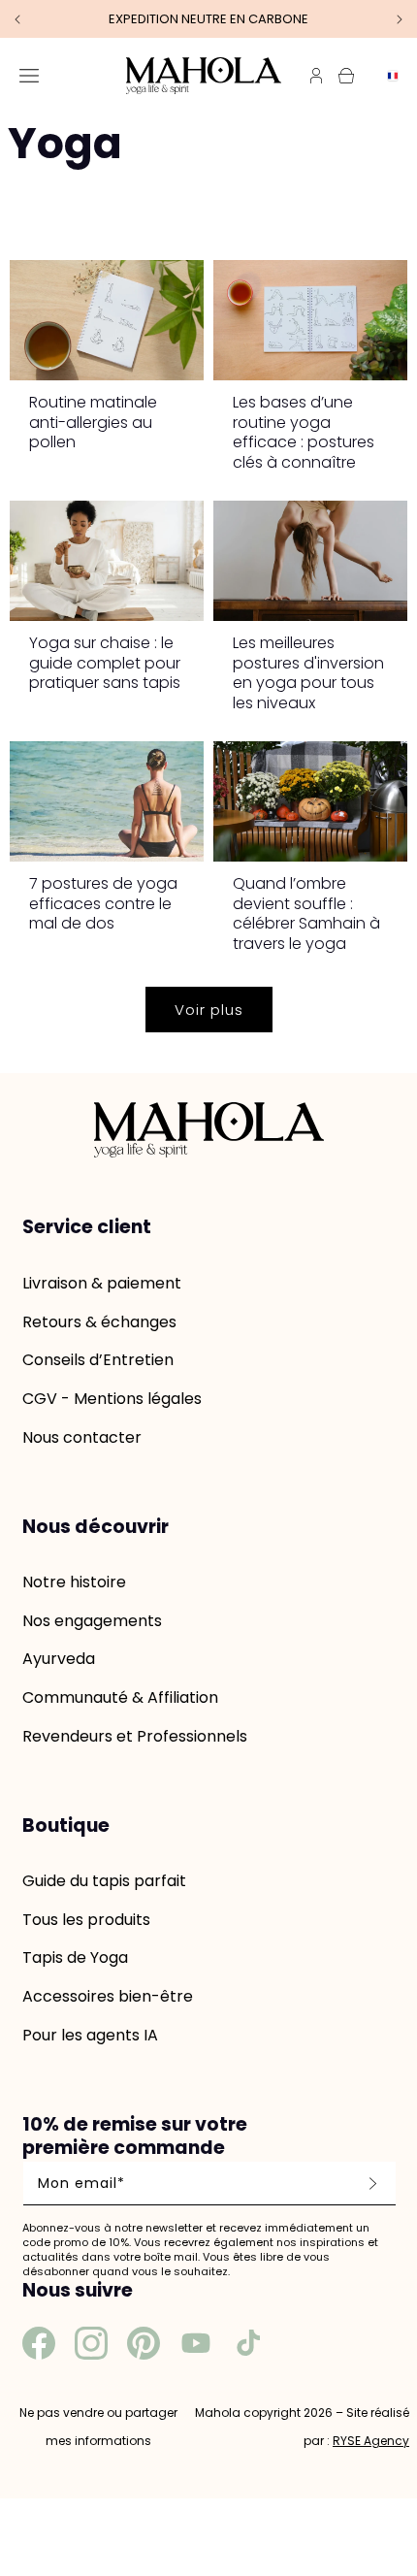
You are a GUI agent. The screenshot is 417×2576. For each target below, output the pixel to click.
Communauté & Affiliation (120, 1697)
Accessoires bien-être (108, 1996)
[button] (29, 76)
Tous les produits (86, 1920)
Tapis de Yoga (75, 1957)
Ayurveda (59, 1659)
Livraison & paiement (102, 1283)
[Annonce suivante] (400, 19)
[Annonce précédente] (17, 19)
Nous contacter (82, 1437)
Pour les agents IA (90, 2035)
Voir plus (209, 1010)
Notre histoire (74, 1582)
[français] (388, 76)
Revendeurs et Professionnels (135, 1736)
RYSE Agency (371, 2441)
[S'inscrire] (372, 2184)
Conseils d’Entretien (98, 1360)
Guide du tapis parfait (104, 1881)
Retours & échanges (99, 1322)
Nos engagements (92, 1621)
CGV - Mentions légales (112, 1399)
